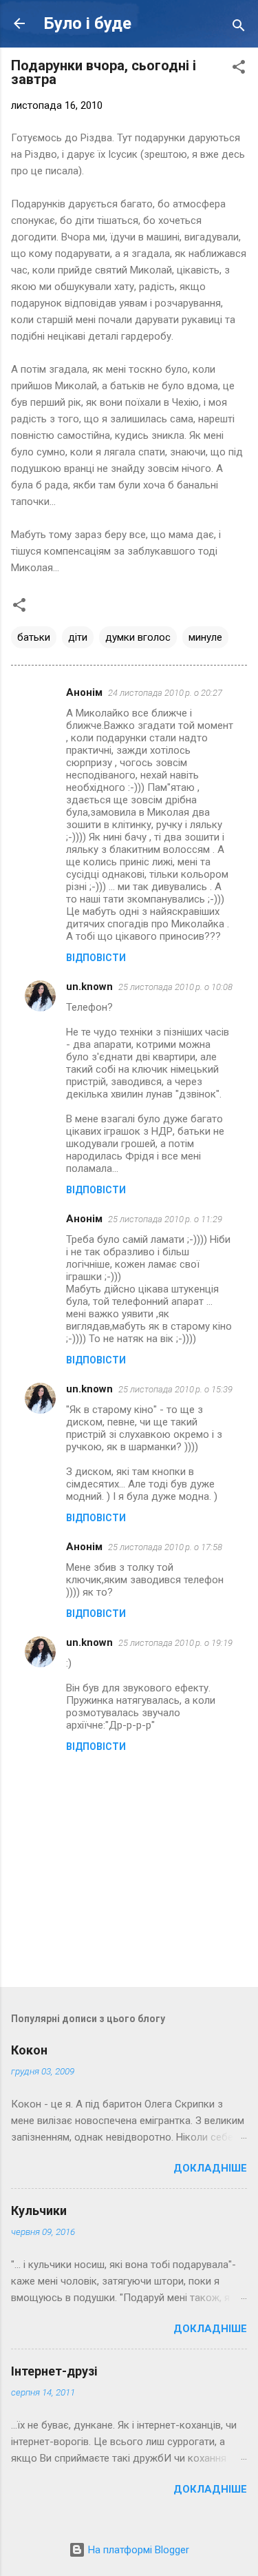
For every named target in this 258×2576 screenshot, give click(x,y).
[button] (239, 69)
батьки (34, 637)
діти (78, 637)
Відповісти (96, 958)
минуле (205, 637)
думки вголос (138, 637)
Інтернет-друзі (54, 2371)
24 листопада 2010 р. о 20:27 (165, 693)
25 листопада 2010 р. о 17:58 (165, 1547)
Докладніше (210, 2168)
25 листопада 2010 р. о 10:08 (175, 987)
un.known (89, 987)
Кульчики (39, 2211)
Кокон (29, 2050)
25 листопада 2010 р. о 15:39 (175, 1389)
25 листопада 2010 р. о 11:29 (165, 1219)
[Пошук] (239, 28)
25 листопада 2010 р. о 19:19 (175, 1643)
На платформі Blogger (137, 2550)
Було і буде (88, 23)
